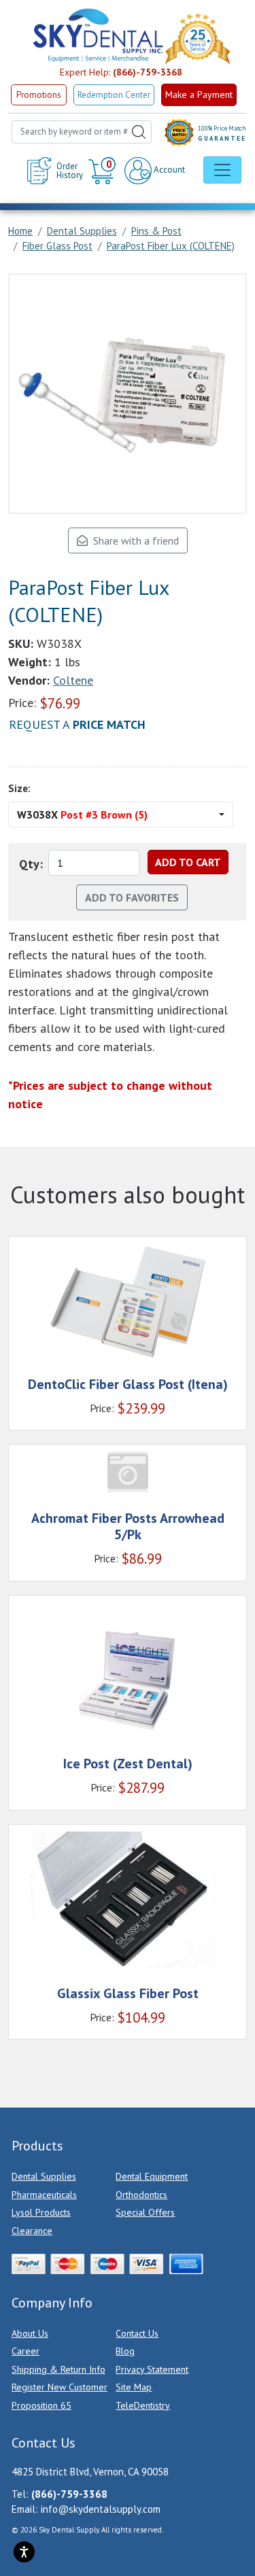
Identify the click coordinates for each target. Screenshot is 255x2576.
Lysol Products (41, 2212)
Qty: (31, 864)
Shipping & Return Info (58, 2369)
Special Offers (145, 2212)
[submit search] (139, 132)
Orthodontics (141, 2195)
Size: (19, 788)
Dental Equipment (152, 2176)
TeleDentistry (143, 2405)
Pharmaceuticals (44, 2195)
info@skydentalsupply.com (101, 2509)
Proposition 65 (41, 2405)
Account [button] (168, 170)
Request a (77, 724)
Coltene (73, 680)
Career (26, 2351)
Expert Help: (121, 72)
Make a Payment (199, 95)
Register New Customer (60, 2387)
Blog (125, 2351)
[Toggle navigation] (222, 170)
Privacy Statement (152, 2369)
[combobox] (82, 132)
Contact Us (137, 2333)
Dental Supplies (44, 2176)
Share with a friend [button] (133, 540)
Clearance (32, 2231)
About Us (30, 2333)
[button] (104, 171)
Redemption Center (114, 95)
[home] (97, 35)
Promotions (39, 95)
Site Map (134, 2387)
